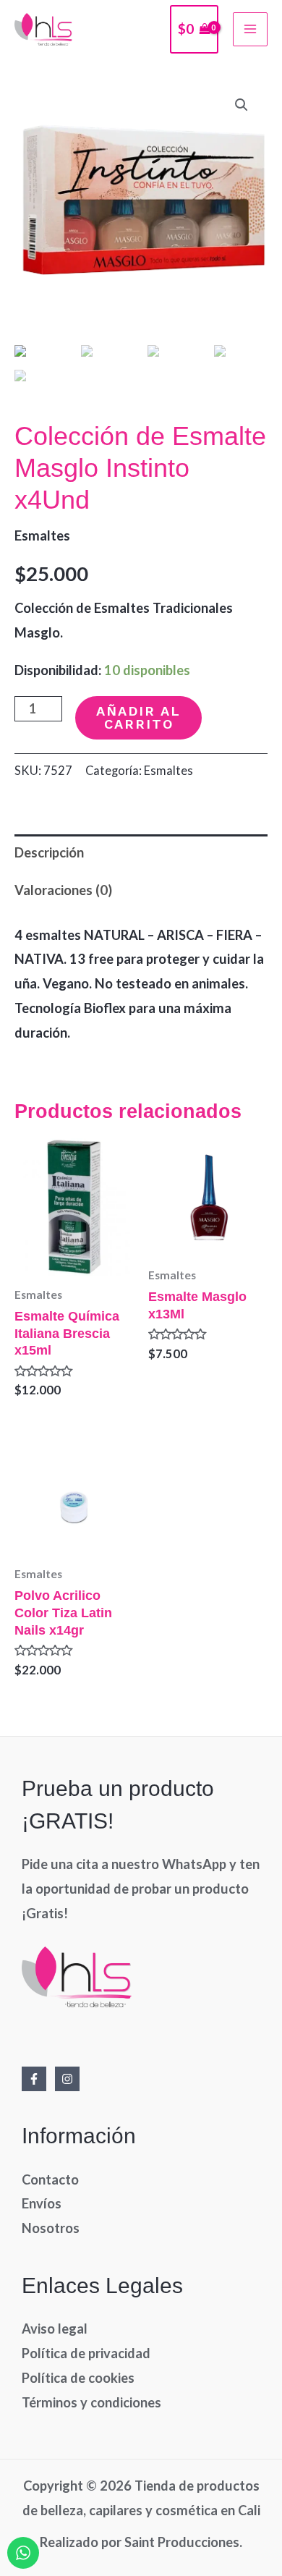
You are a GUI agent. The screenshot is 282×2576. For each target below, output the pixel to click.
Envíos (42, 2203)
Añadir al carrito (138, 717)
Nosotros (51, 2228)
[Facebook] (34, 2079)
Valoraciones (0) (63, 890)
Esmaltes (42, 535)
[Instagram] (67, 2079)
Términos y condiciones (91, 2402)
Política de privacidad (86, 2353)
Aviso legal (55, 2329)
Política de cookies (78, 2378)
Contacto (50, 2179)
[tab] (141, 853)
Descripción (49, 852)
